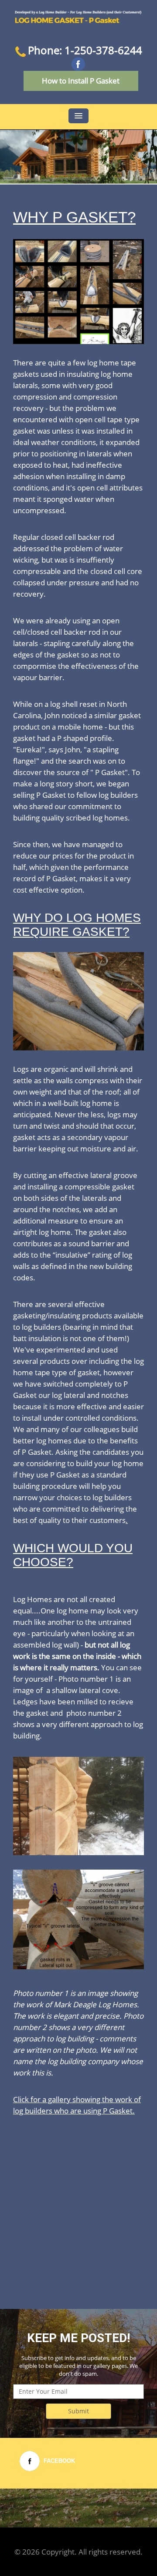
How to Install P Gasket (81, 81)
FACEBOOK (59, 2461)
